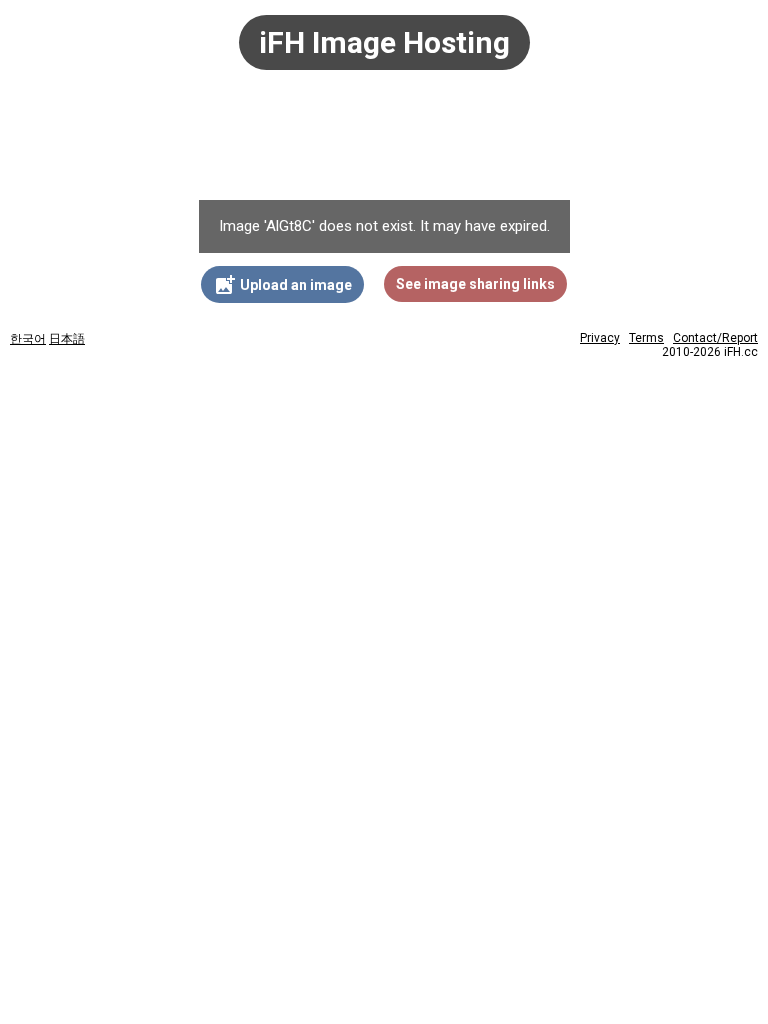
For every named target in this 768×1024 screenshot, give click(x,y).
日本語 (67, 339)
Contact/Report (715, 338)
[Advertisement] (384, 145)
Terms (646, 338)
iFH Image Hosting (384, 42)
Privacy (600, 338)
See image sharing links (475, 284)
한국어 (28, 339)
